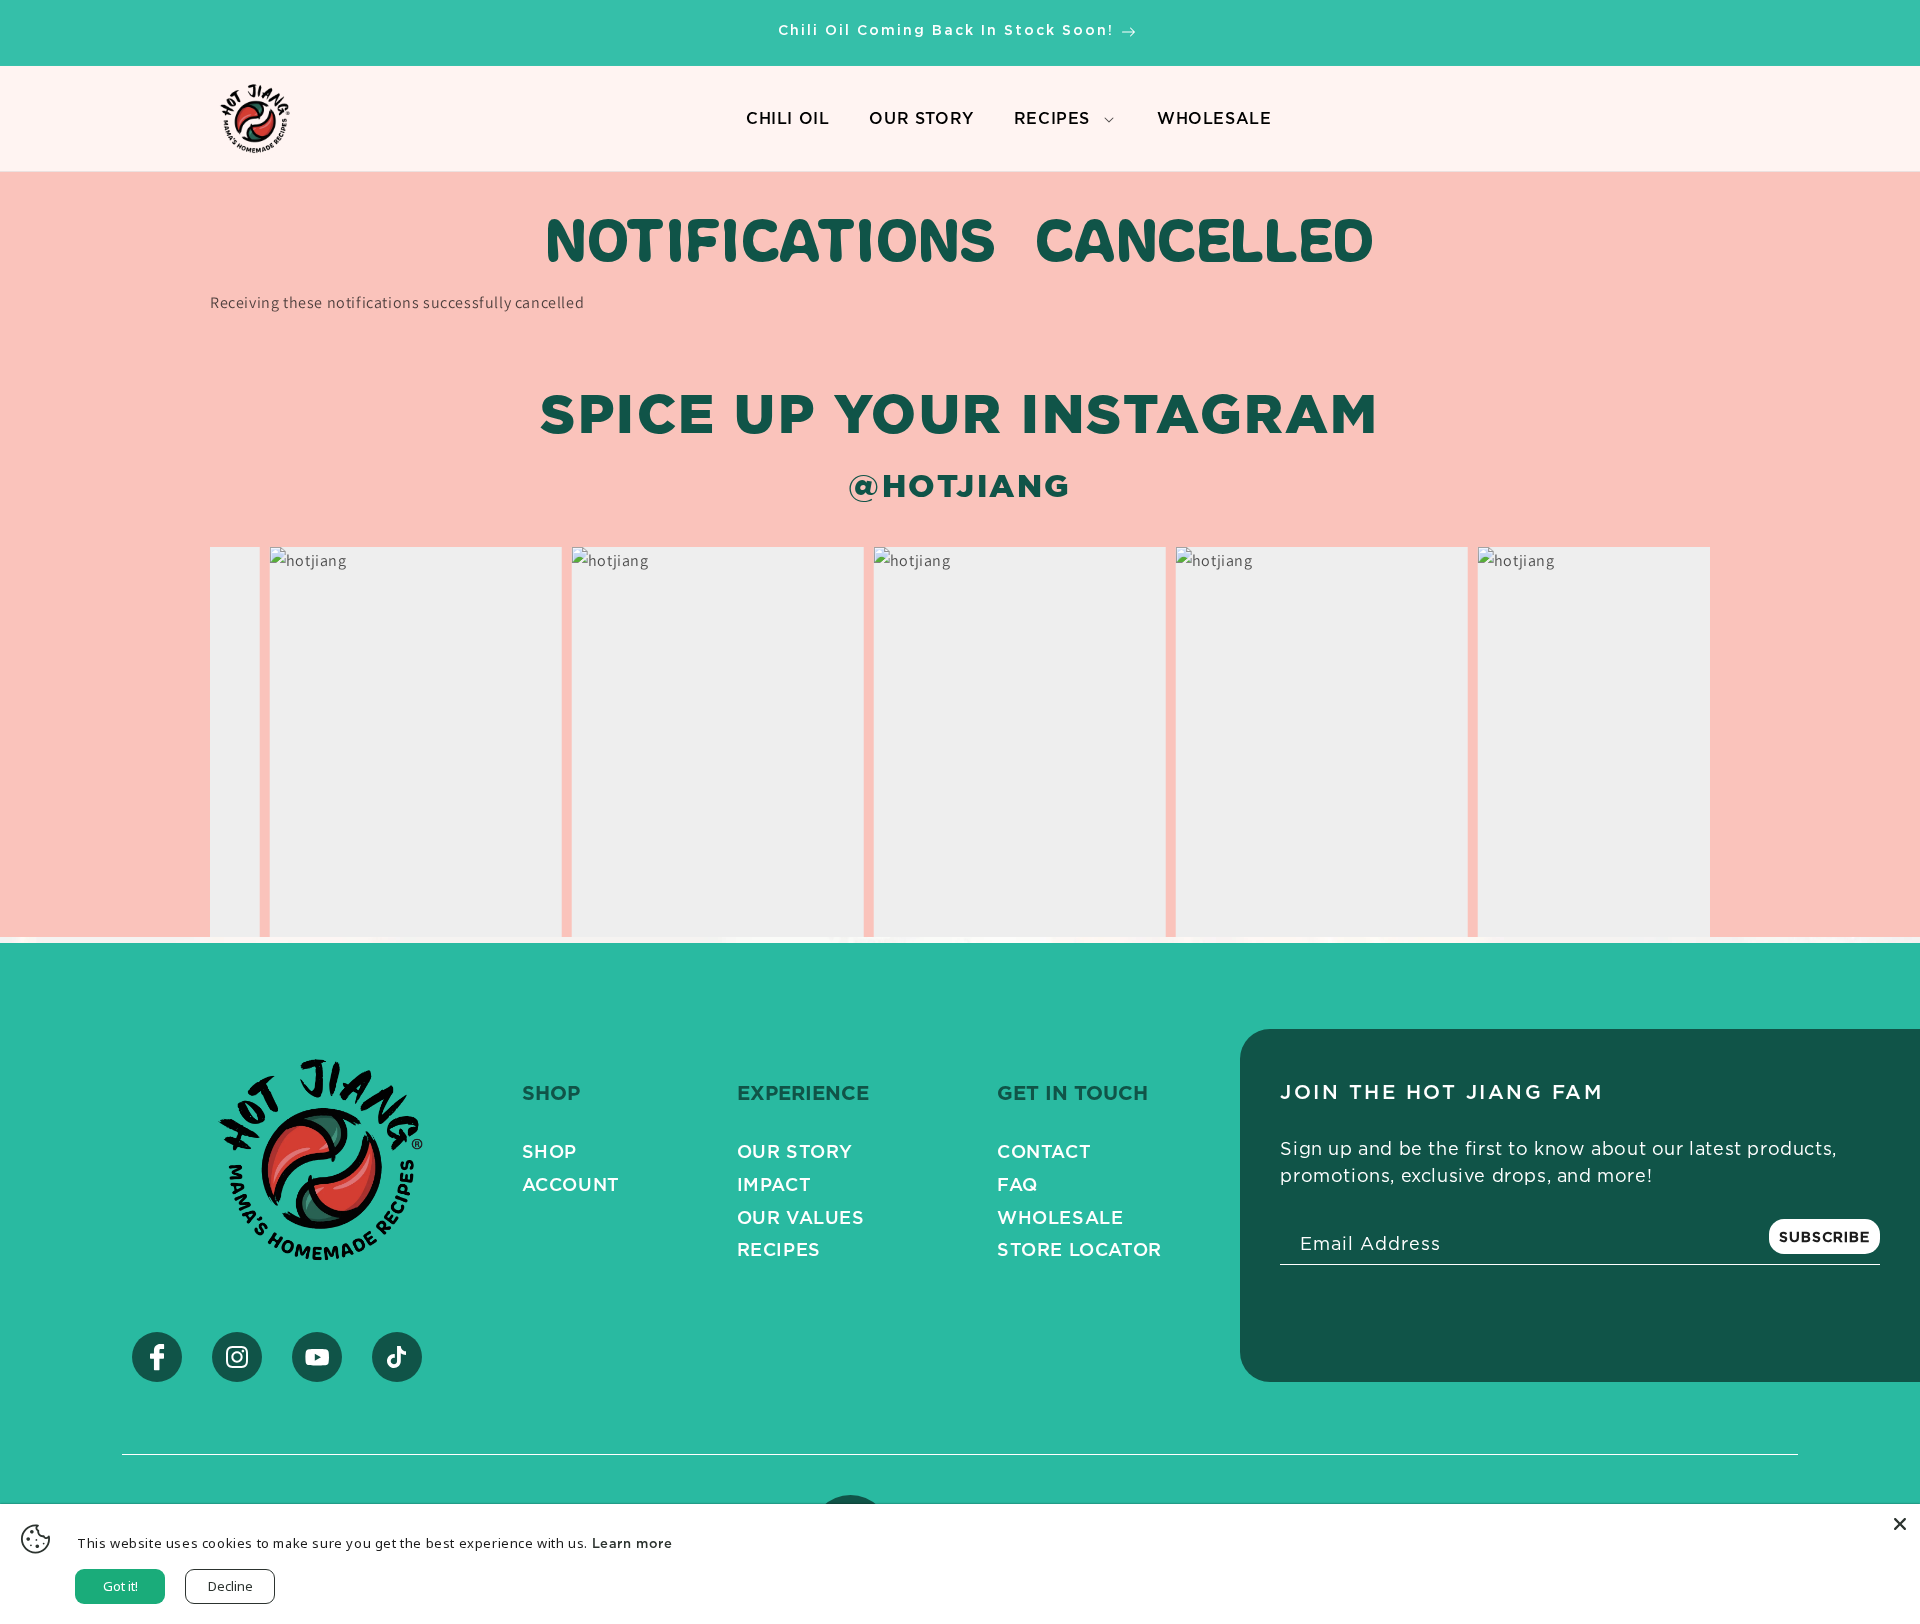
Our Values (801, 1217)
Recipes (779, 1249)
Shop (549, 1151)
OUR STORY (921, 123)
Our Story (795, 1151)
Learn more (632, 1543)
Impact (774, 1184)
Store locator (1079, 1249)
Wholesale (1060, 1217)
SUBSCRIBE (1824, 1236)
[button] (1108, 119)
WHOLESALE (1214, 123)
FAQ (1017, 1184)
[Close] (1900, 1524)
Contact (1044, 1151)
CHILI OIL (787, 123)
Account (571, 1184)
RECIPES (1052, 118)
